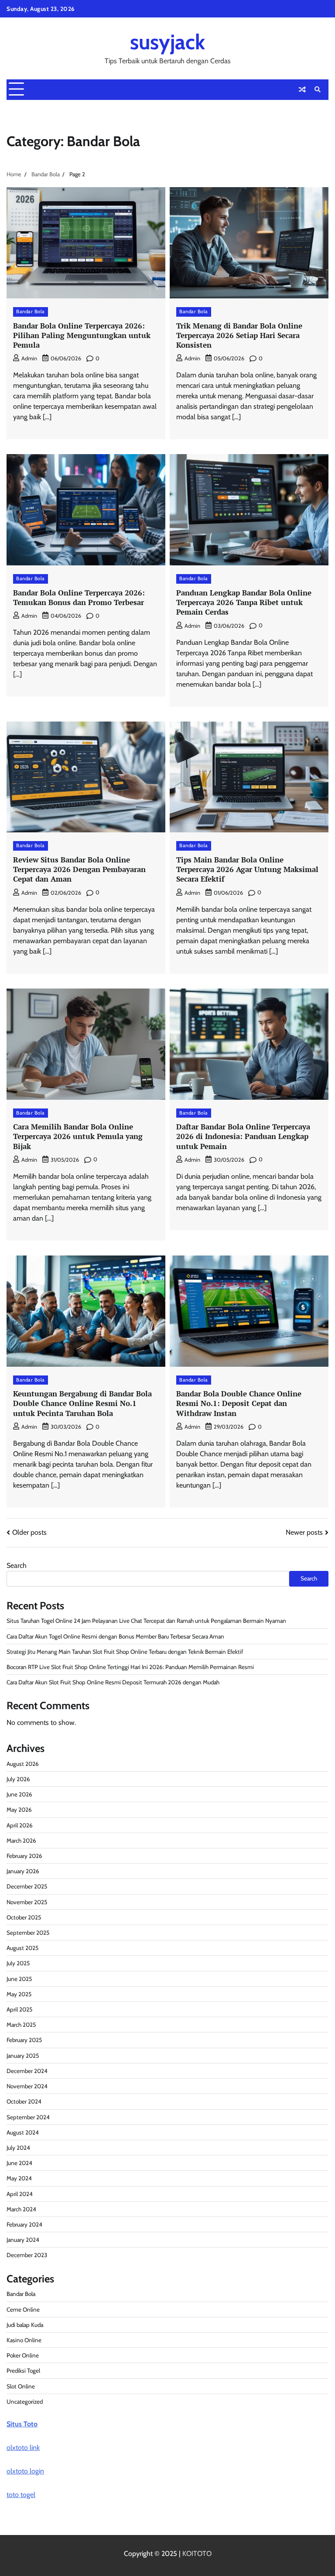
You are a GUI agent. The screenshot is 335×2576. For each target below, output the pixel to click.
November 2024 (27, 2086)
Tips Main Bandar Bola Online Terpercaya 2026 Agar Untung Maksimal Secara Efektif (247, 869)
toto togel (21, 2495)
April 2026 (20, 1825)
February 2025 (24, 2040)
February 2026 (24, 1856)
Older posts (29, 1532)
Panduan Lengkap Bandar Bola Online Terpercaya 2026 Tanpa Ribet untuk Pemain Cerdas (244, 602)
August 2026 (23, 1764)
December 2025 (27, 1886)
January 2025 (23, 2056)
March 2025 (21, 2025)
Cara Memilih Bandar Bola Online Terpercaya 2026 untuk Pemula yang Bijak (78, 1136)
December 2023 (27, 2255)
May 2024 (19, 2178)
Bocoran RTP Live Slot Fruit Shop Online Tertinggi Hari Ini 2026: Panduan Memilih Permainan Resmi (130, 1667)
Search (17, 1565)
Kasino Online (24, 2340)
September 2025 (28, 1933)
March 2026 (21, 1840)
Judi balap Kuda (25, 2325)
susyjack (167, 42)
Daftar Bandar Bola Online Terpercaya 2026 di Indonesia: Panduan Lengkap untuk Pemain (243, 1136)
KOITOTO (197, 2554)
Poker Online (23, 2355)
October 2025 (24, 1917)
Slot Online (21, 2386)
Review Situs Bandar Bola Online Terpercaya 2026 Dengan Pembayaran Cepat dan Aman (79, 869)
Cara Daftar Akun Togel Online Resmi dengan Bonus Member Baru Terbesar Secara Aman (115, 1636)
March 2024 (21, 2209)
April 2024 (20, 2194)
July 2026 (18, 1779)
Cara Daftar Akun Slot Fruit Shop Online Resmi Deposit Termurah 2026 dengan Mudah (113, 1682)
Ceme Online (23, 2309)
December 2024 (27, 2071)
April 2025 (19, 2009)
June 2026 (19, 1794)
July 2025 (18, 1963)
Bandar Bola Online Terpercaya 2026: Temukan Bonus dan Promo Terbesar (79, 597)
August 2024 (23, 2132)
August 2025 (22, 1948)
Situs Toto (22, 2424)
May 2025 (19, 1994)
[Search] (318, 89)
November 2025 (27, 1902)
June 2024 (19, 2163)
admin (29, 358)
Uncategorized (25, 2402)
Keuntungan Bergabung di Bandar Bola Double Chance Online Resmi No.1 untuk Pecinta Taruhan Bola (82, 1403)
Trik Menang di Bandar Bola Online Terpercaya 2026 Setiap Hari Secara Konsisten (239, 335)
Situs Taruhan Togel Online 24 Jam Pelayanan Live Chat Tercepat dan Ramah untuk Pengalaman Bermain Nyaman (146, 1621)
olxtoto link (23, 2448)
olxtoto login (25, 2471)
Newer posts (304, 1532)
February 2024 (24, 2224)
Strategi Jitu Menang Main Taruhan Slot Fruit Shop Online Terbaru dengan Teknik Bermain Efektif (125, 1652)
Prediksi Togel (23, 2371)
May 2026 (19, 1810)
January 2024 (23, 2240)
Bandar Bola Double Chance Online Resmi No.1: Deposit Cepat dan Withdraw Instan (239, 1403)
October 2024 (24, 2101)
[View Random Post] (302, 89)
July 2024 (18, 2148)
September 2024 (28, 2117)
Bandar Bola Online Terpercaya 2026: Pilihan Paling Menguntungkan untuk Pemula (82, 335)
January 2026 (23, 1871)
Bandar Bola (31, 311)
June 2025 (19, 1979)
